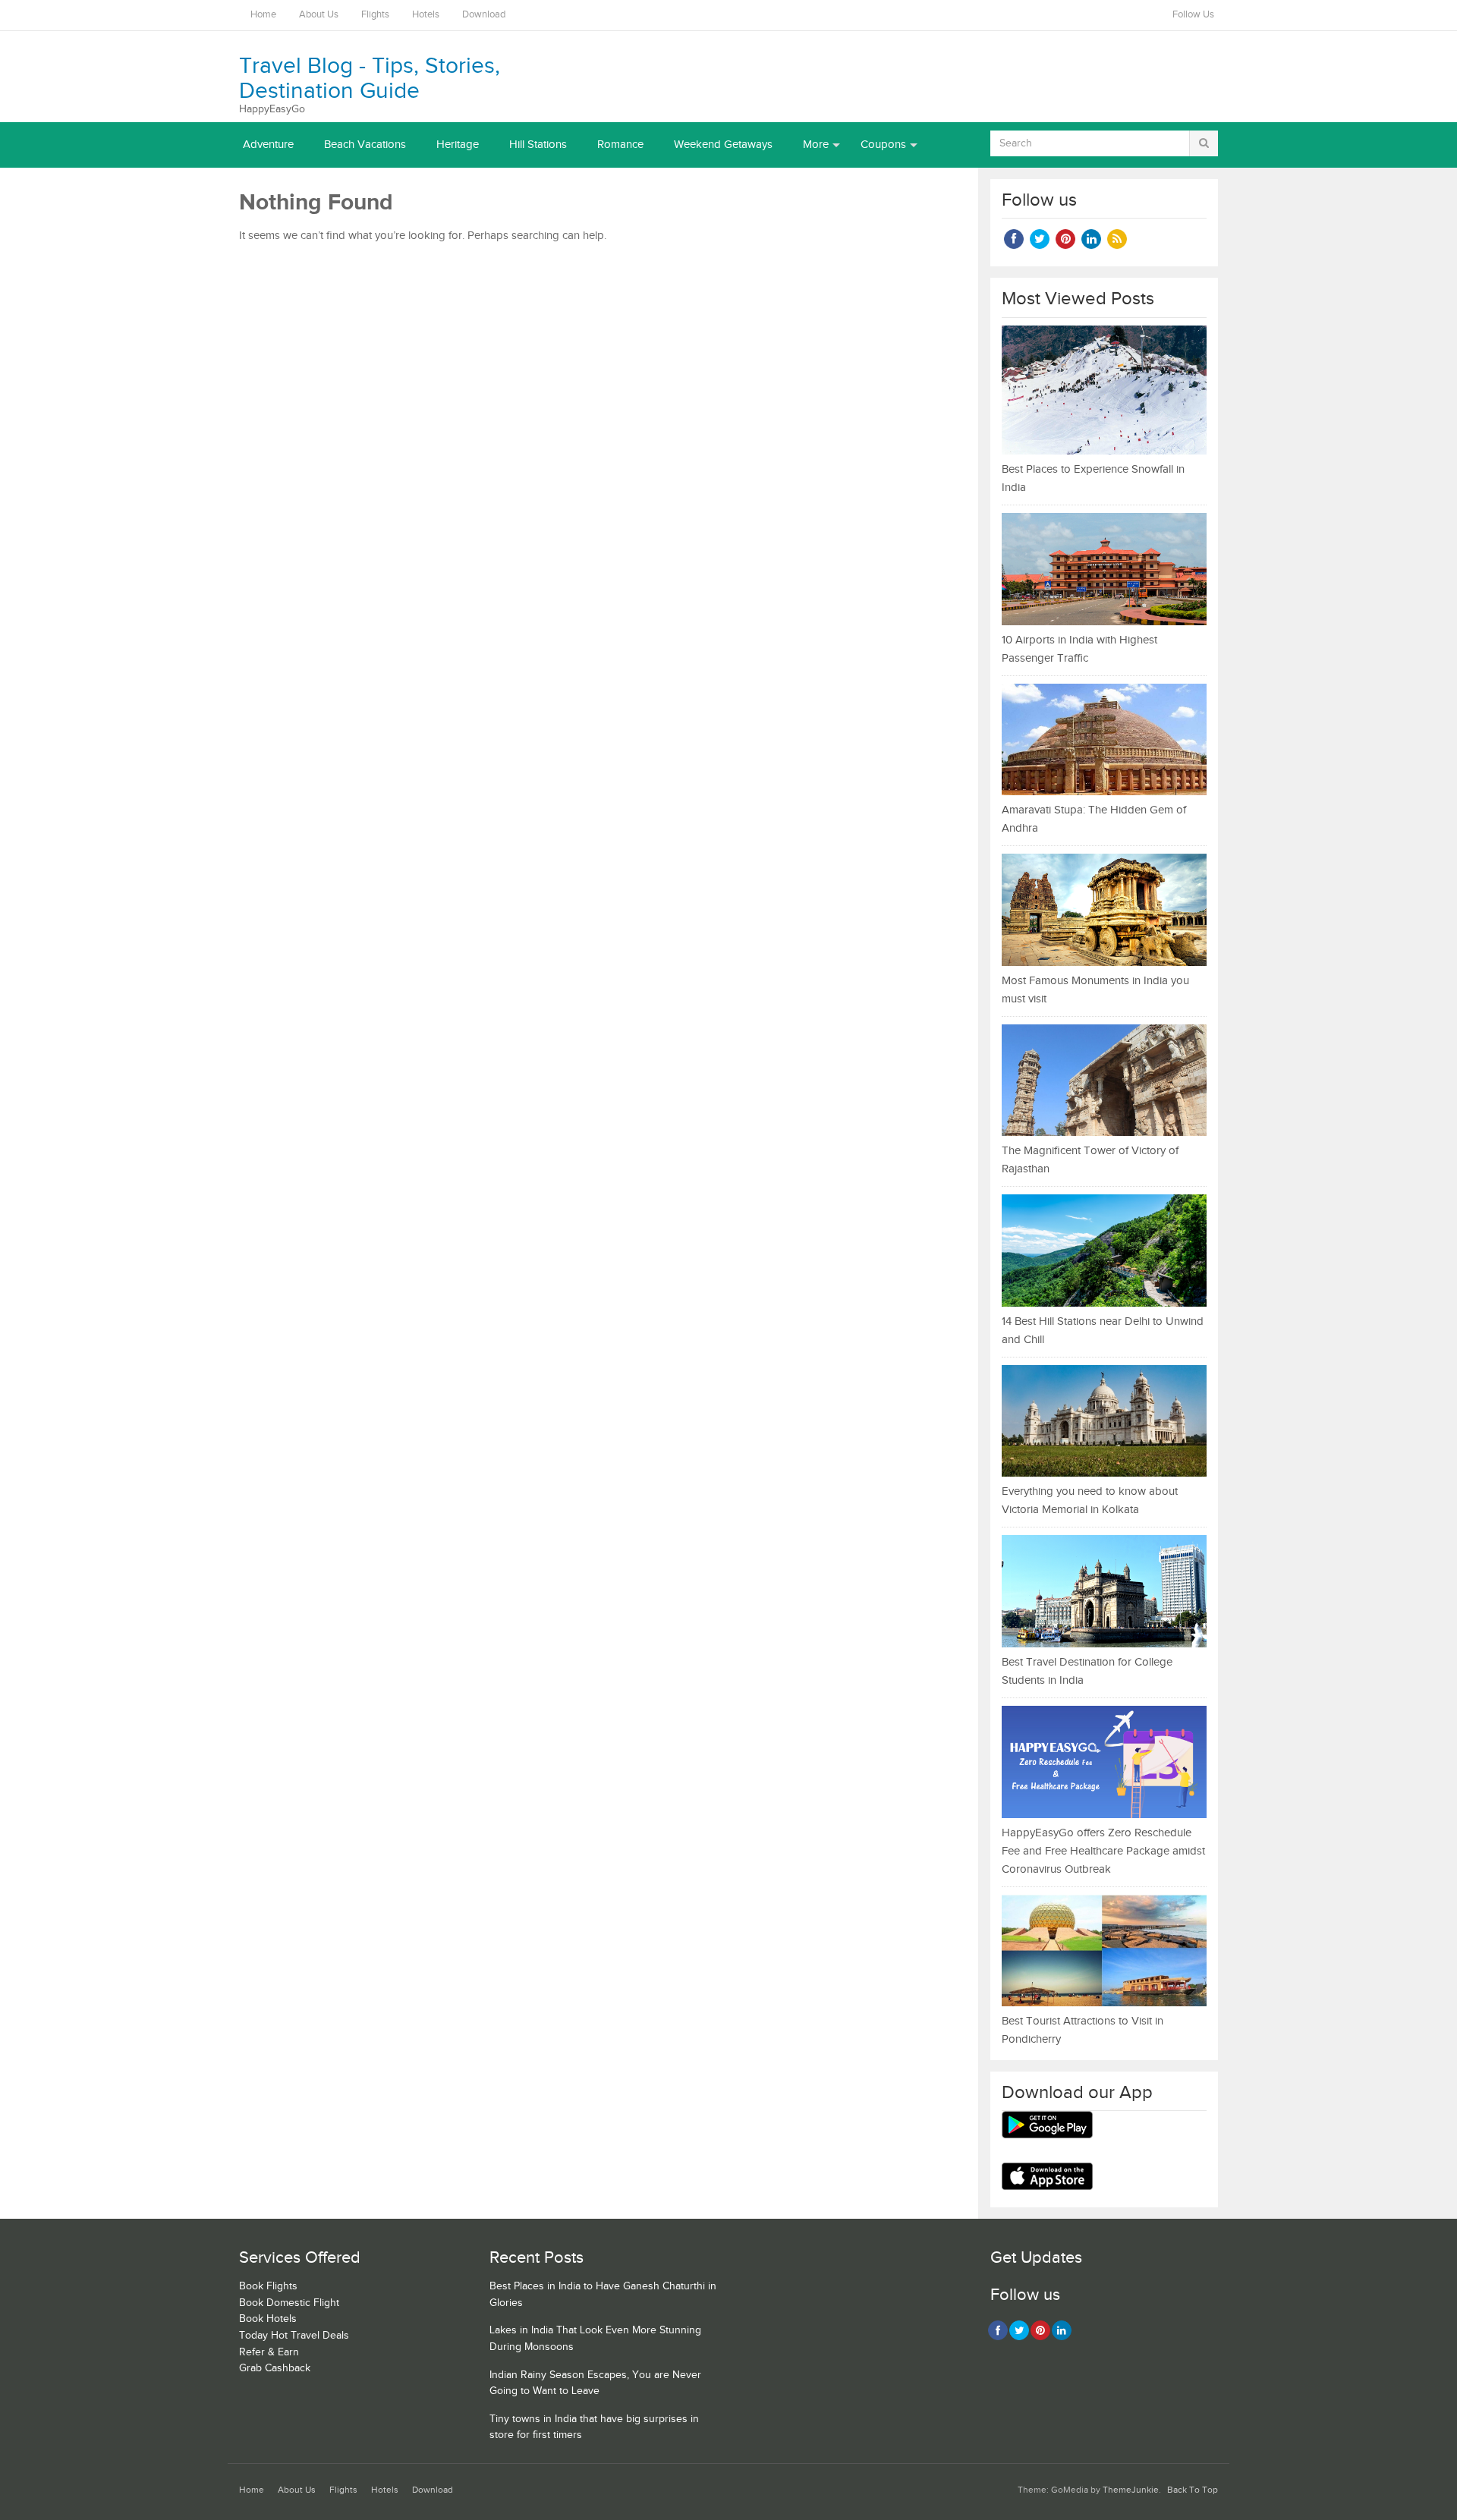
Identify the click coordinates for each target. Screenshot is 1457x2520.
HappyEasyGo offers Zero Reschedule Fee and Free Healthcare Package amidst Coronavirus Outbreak (1103, 1851)
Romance (620, 145)
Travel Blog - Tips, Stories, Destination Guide (370, 79)
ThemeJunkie (1131, 2490)
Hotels (426, 15)
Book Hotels (268, 2319)
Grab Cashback (275, 2368)
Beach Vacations (365, 145)
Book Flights (268, 2286)
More (816, 145)
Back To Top (1193, 2490)
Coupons (883, 145)
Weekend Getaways (723, 145)
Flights (375, 15)
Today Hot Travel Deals (294, 2336)
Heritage (458, 145)
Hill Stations (538, 145)
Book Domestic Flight (289, 2303)
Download (484, 15)
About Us (319, 15)
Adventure (268, 145)
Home (263, 15)
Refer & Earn (269, 2352)
